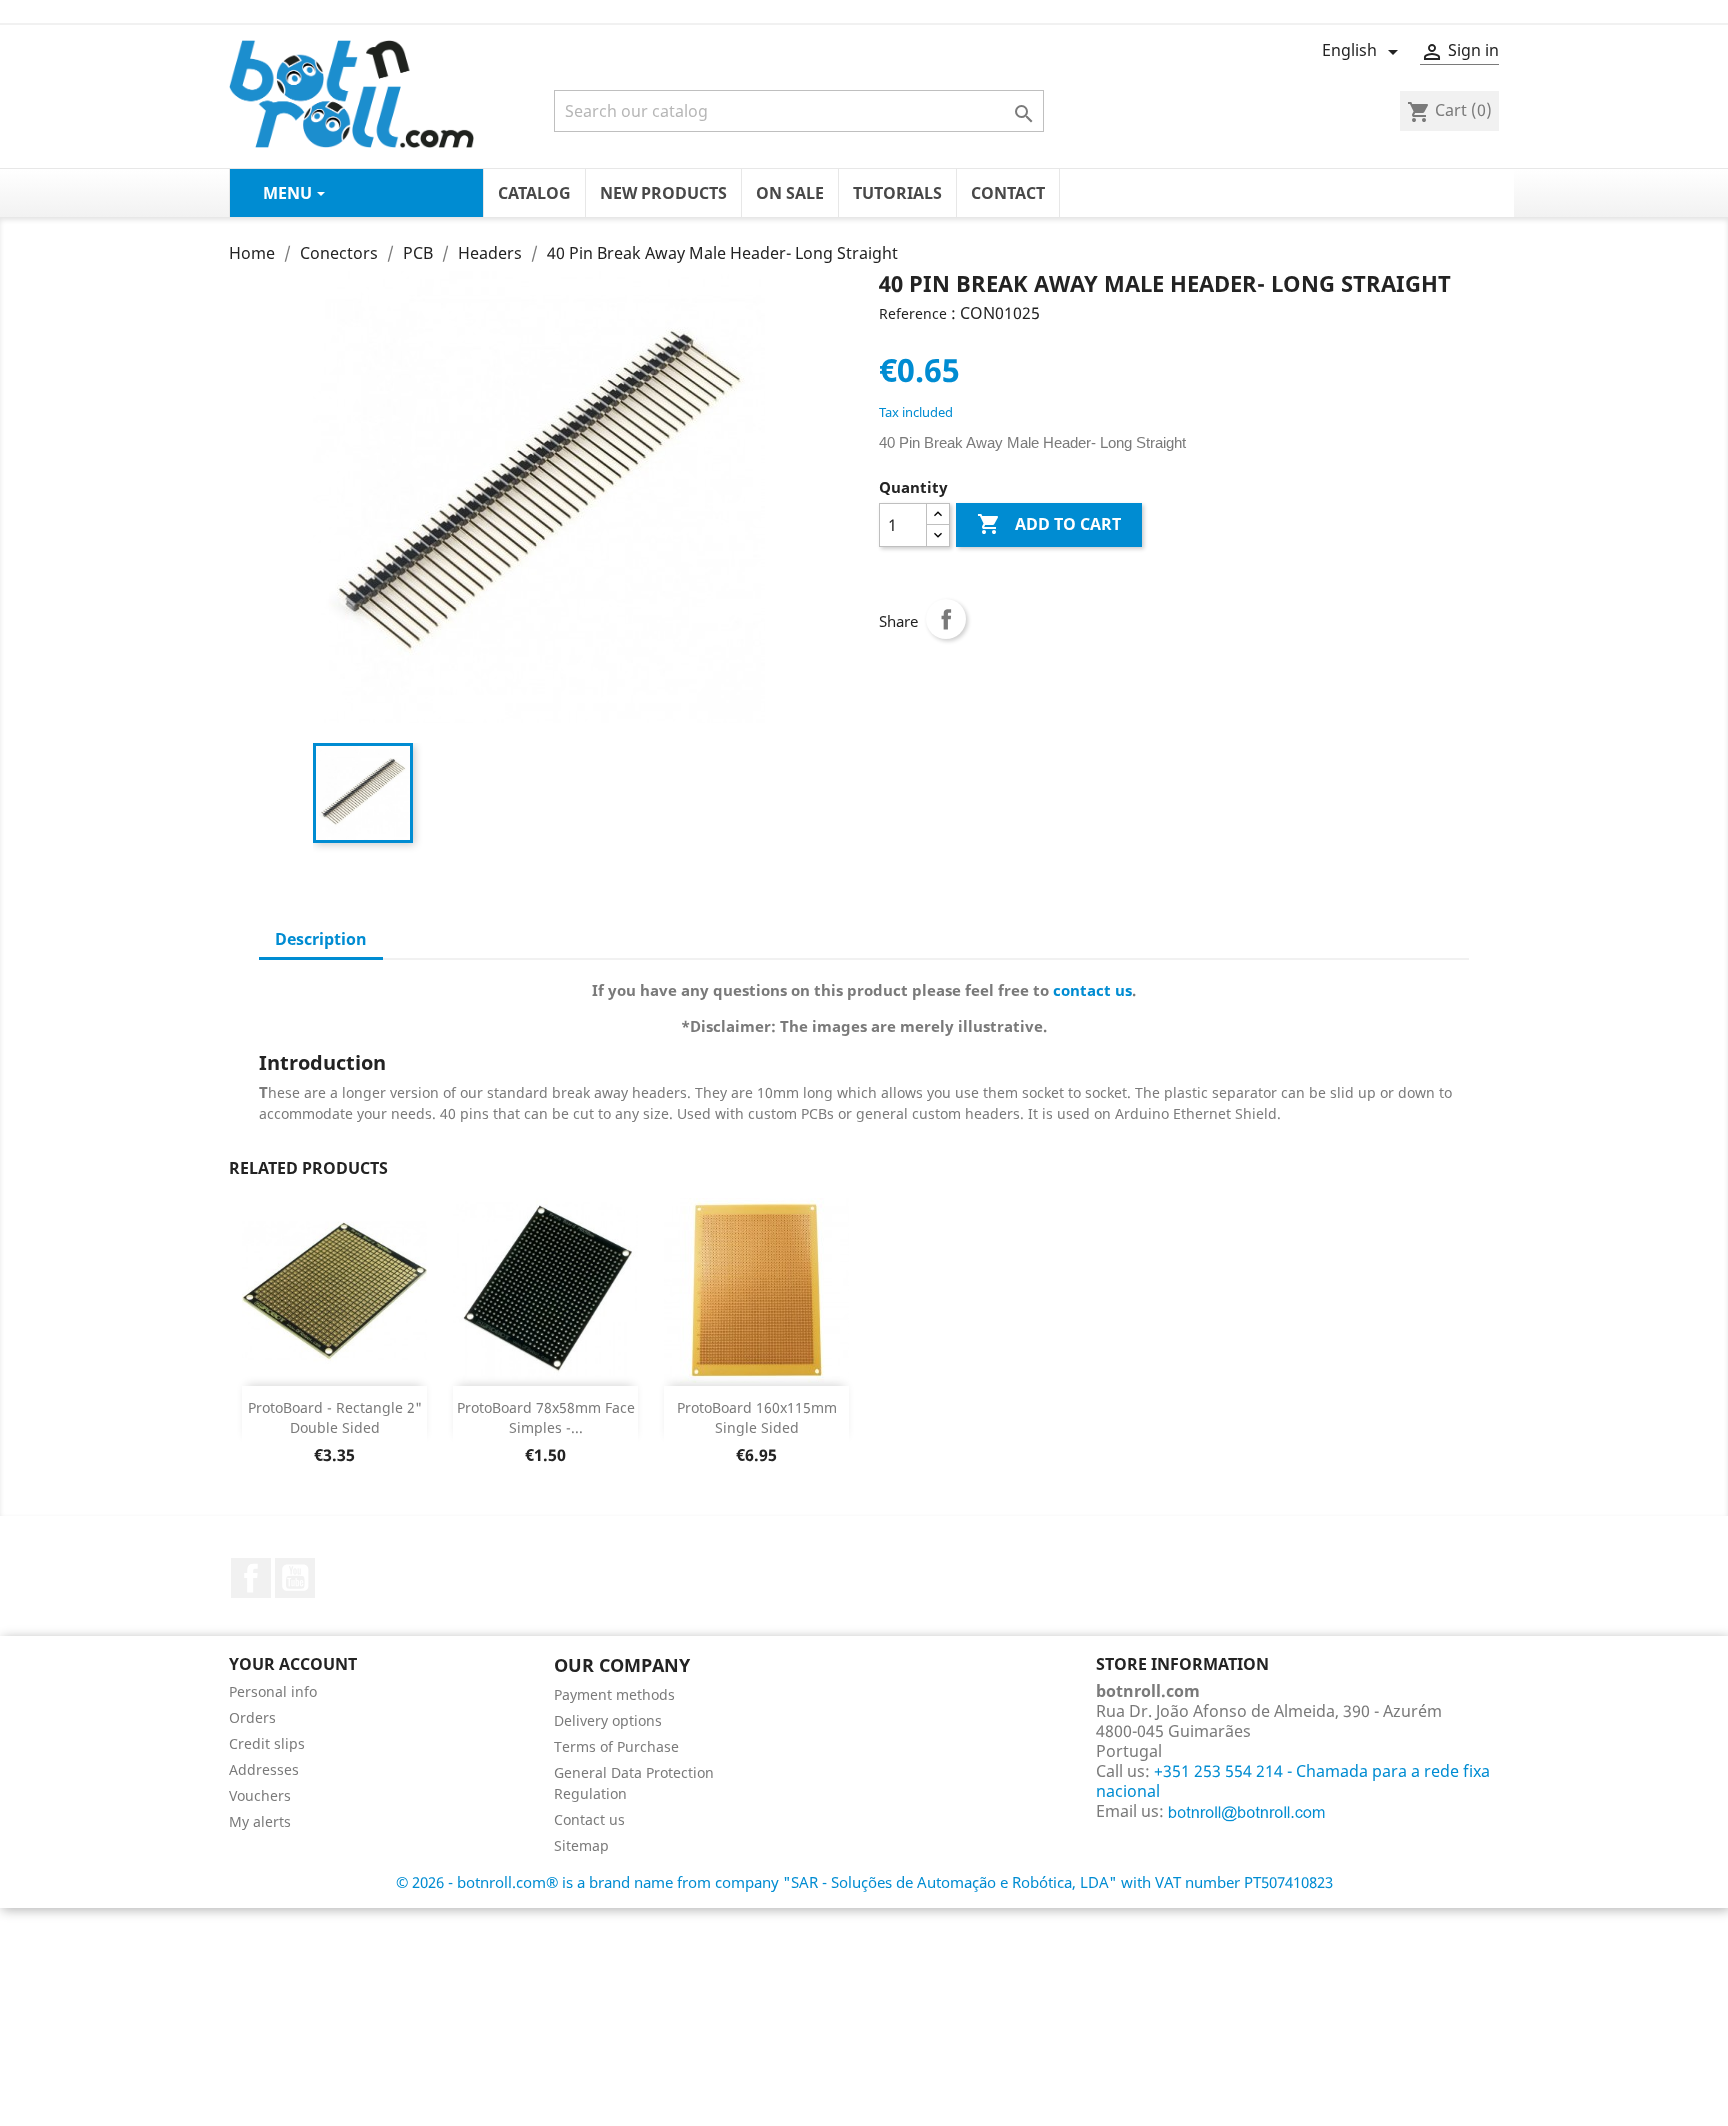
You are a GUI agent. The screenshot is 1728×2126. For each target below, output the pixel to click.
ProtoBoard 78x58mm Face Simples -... (546, 1417)
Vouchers (260, 1795)
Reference (913, 313)
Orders (252, 1717)
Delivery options (608, 1720)
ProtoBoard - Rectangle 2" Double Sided (335, 1417)
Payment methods (614, 1694)
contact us (1092, 990)
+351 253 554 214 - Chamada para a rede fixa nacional (1293, 1781)
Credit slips (267, 1743)
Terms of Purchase (616, 1746)
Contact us (589, 1819)
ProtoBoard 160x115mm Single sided (757, 1417)
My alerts (260, 1821)
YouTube (295, 1578)
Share (946, 619)
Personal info (273, 1691)
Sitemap (581, 1845)
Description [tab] (321, 939)
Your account (293, 1664)
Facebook (251, 1578)
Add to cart (1049, 524)
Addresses (264, 1769)
